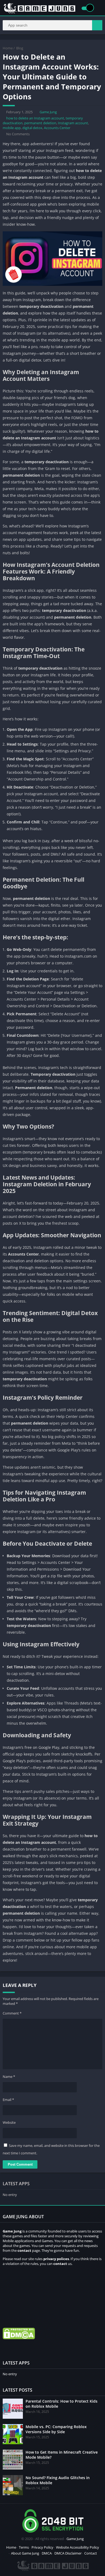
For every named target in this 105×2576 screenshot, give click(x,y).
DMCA (47, 2553)
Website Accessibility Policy (78, 2547)
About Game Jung (25, 2553)
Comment (12, 2013)
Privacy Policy (42, 2547)
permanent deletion (40, 123)
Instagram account (73, 123)
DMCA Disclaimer (68, 2553)
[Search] (97, 25)
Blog (20, 48)
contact (60, 2264)
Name (9, 2077)
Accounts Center (57, 128)
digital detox (32, 128)
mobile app (12, 128)
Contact (91, 2553)
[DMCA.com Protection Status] (19, 2338)
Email (8, 2100)
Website (9, 2122)
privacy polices (56, 2259)
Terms (24, 2547)
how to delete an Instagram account (35, 118)
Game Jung (48, 112)
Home (8, 48)
